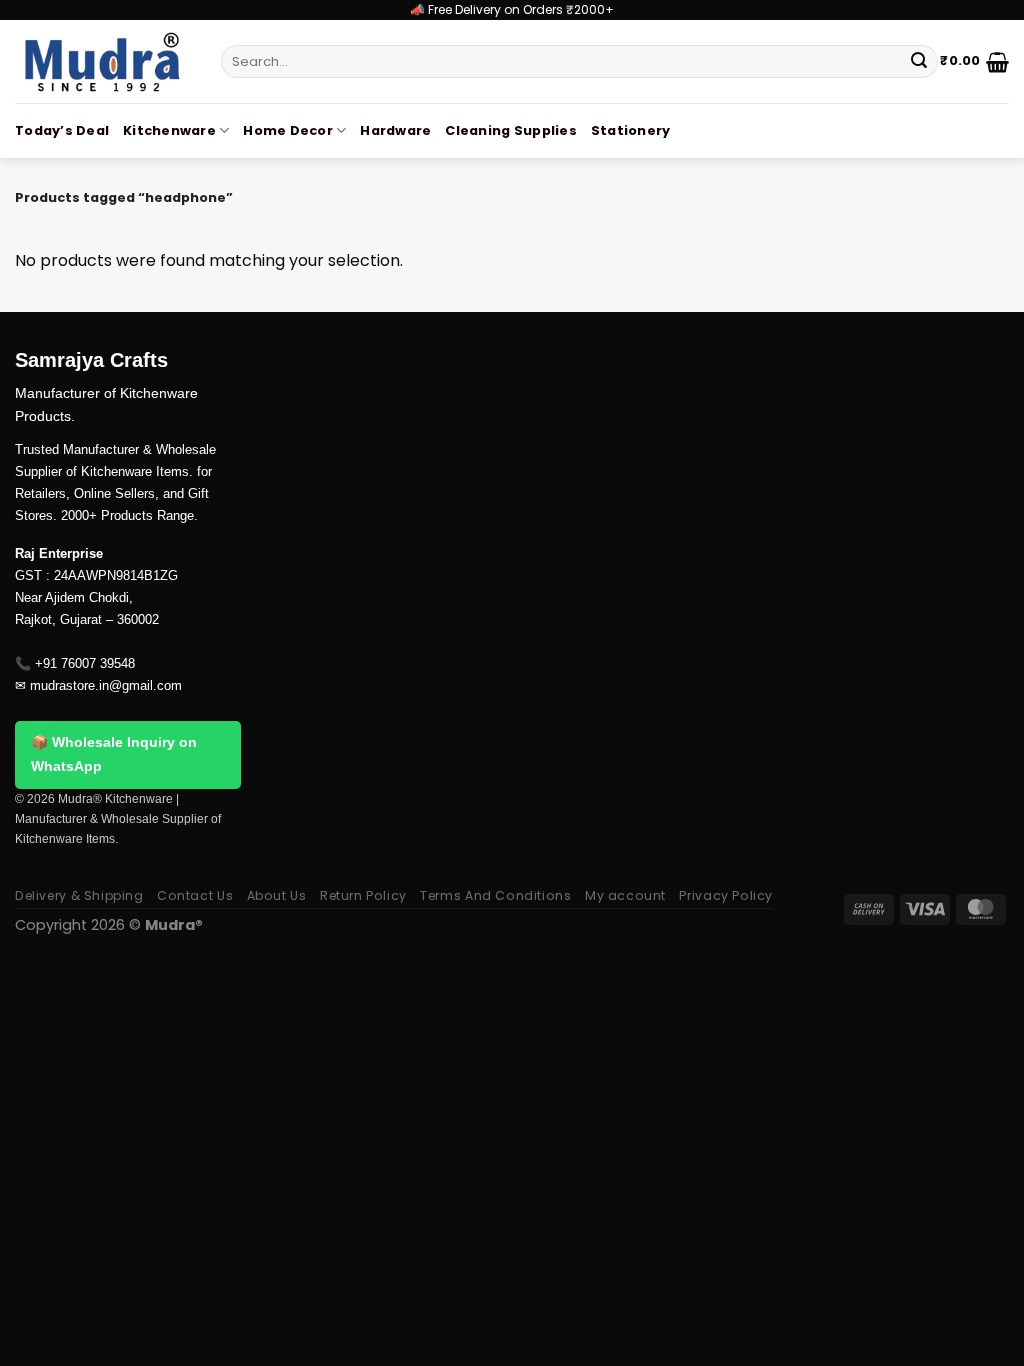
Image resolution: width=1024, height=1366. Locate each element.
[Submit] (919, 62)
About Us (277, 895)
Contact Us (195, 895)
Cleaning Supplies (510, 130)
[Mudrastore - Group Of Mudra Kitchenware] (103, 61)
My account (625, 895)
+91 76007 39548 (85, 663)
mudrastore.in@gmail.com (106, 685)
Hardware (395, 130)
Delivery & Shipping (79, 895)
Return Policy (363, 895)
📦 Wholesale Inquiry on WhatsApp (114, 754)
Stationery (631, 130)
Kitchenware (169, 130)
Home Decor (288, 130)
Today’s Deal (62, 130)
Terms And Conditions (495, 895)
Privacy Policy (726, 895)
